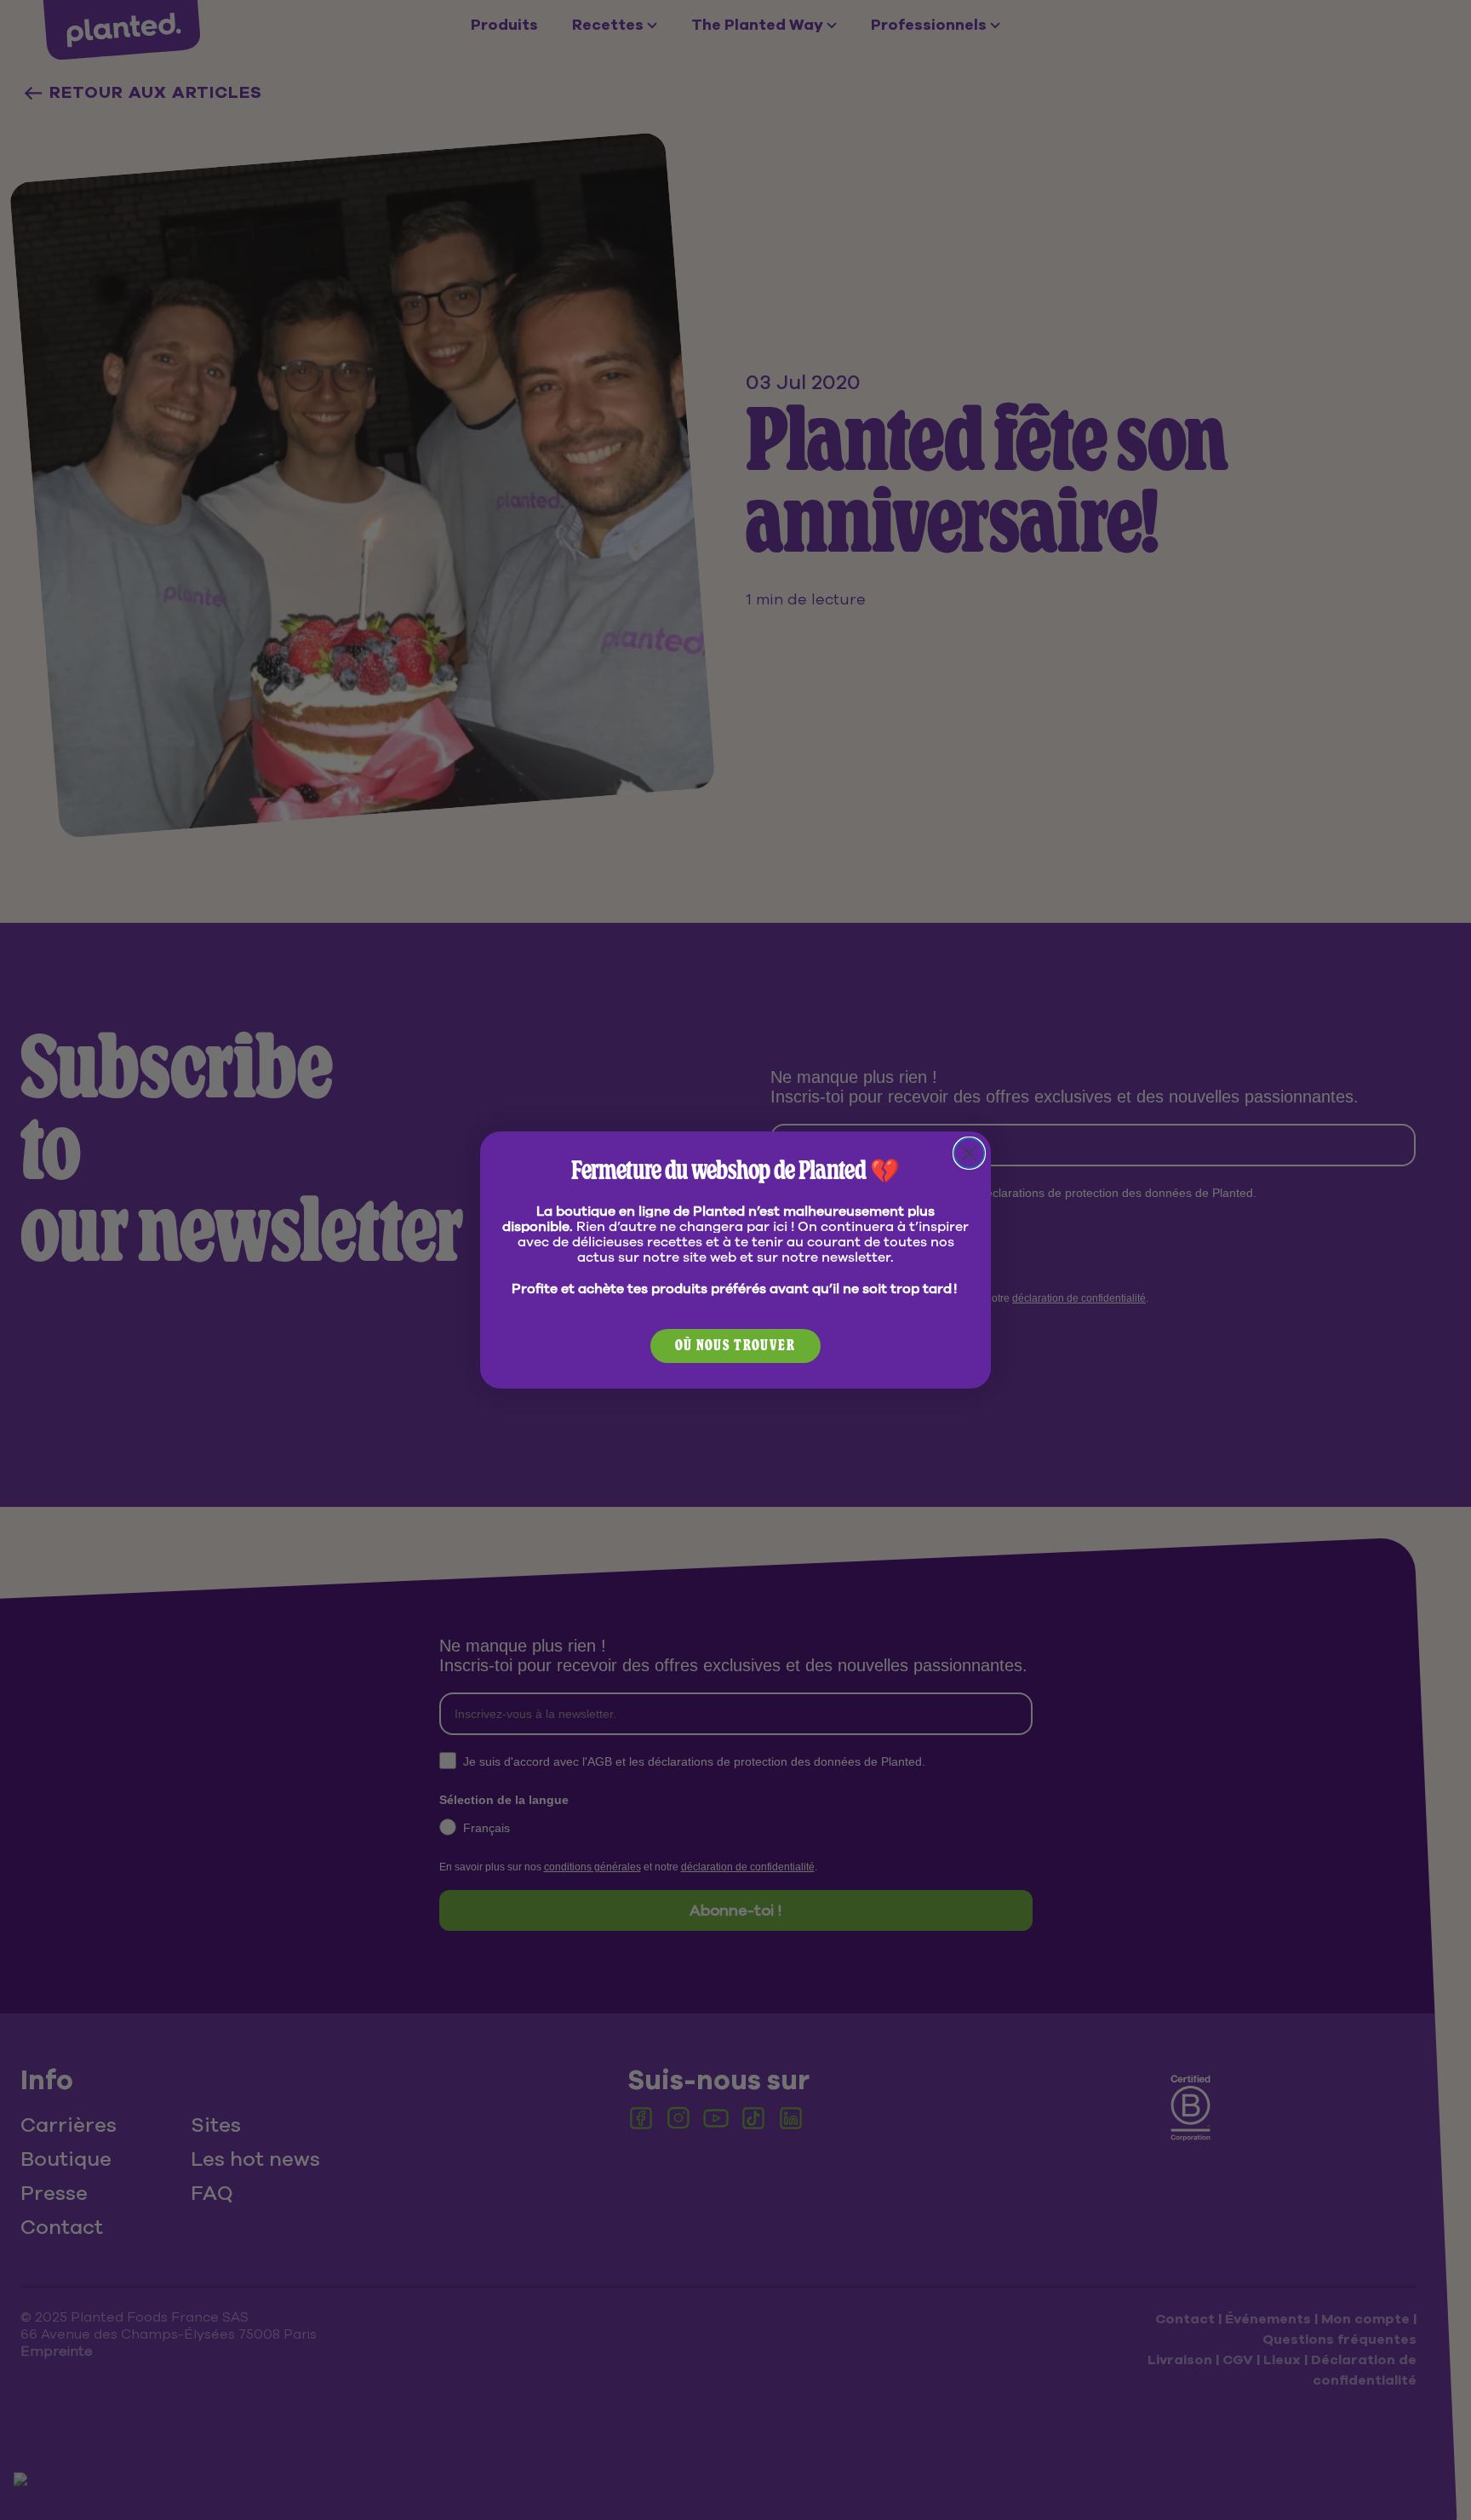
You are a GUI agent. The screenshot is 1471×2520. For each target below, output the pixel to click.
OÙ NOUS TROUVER (735, 1346)
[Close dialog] (969, 1153)
